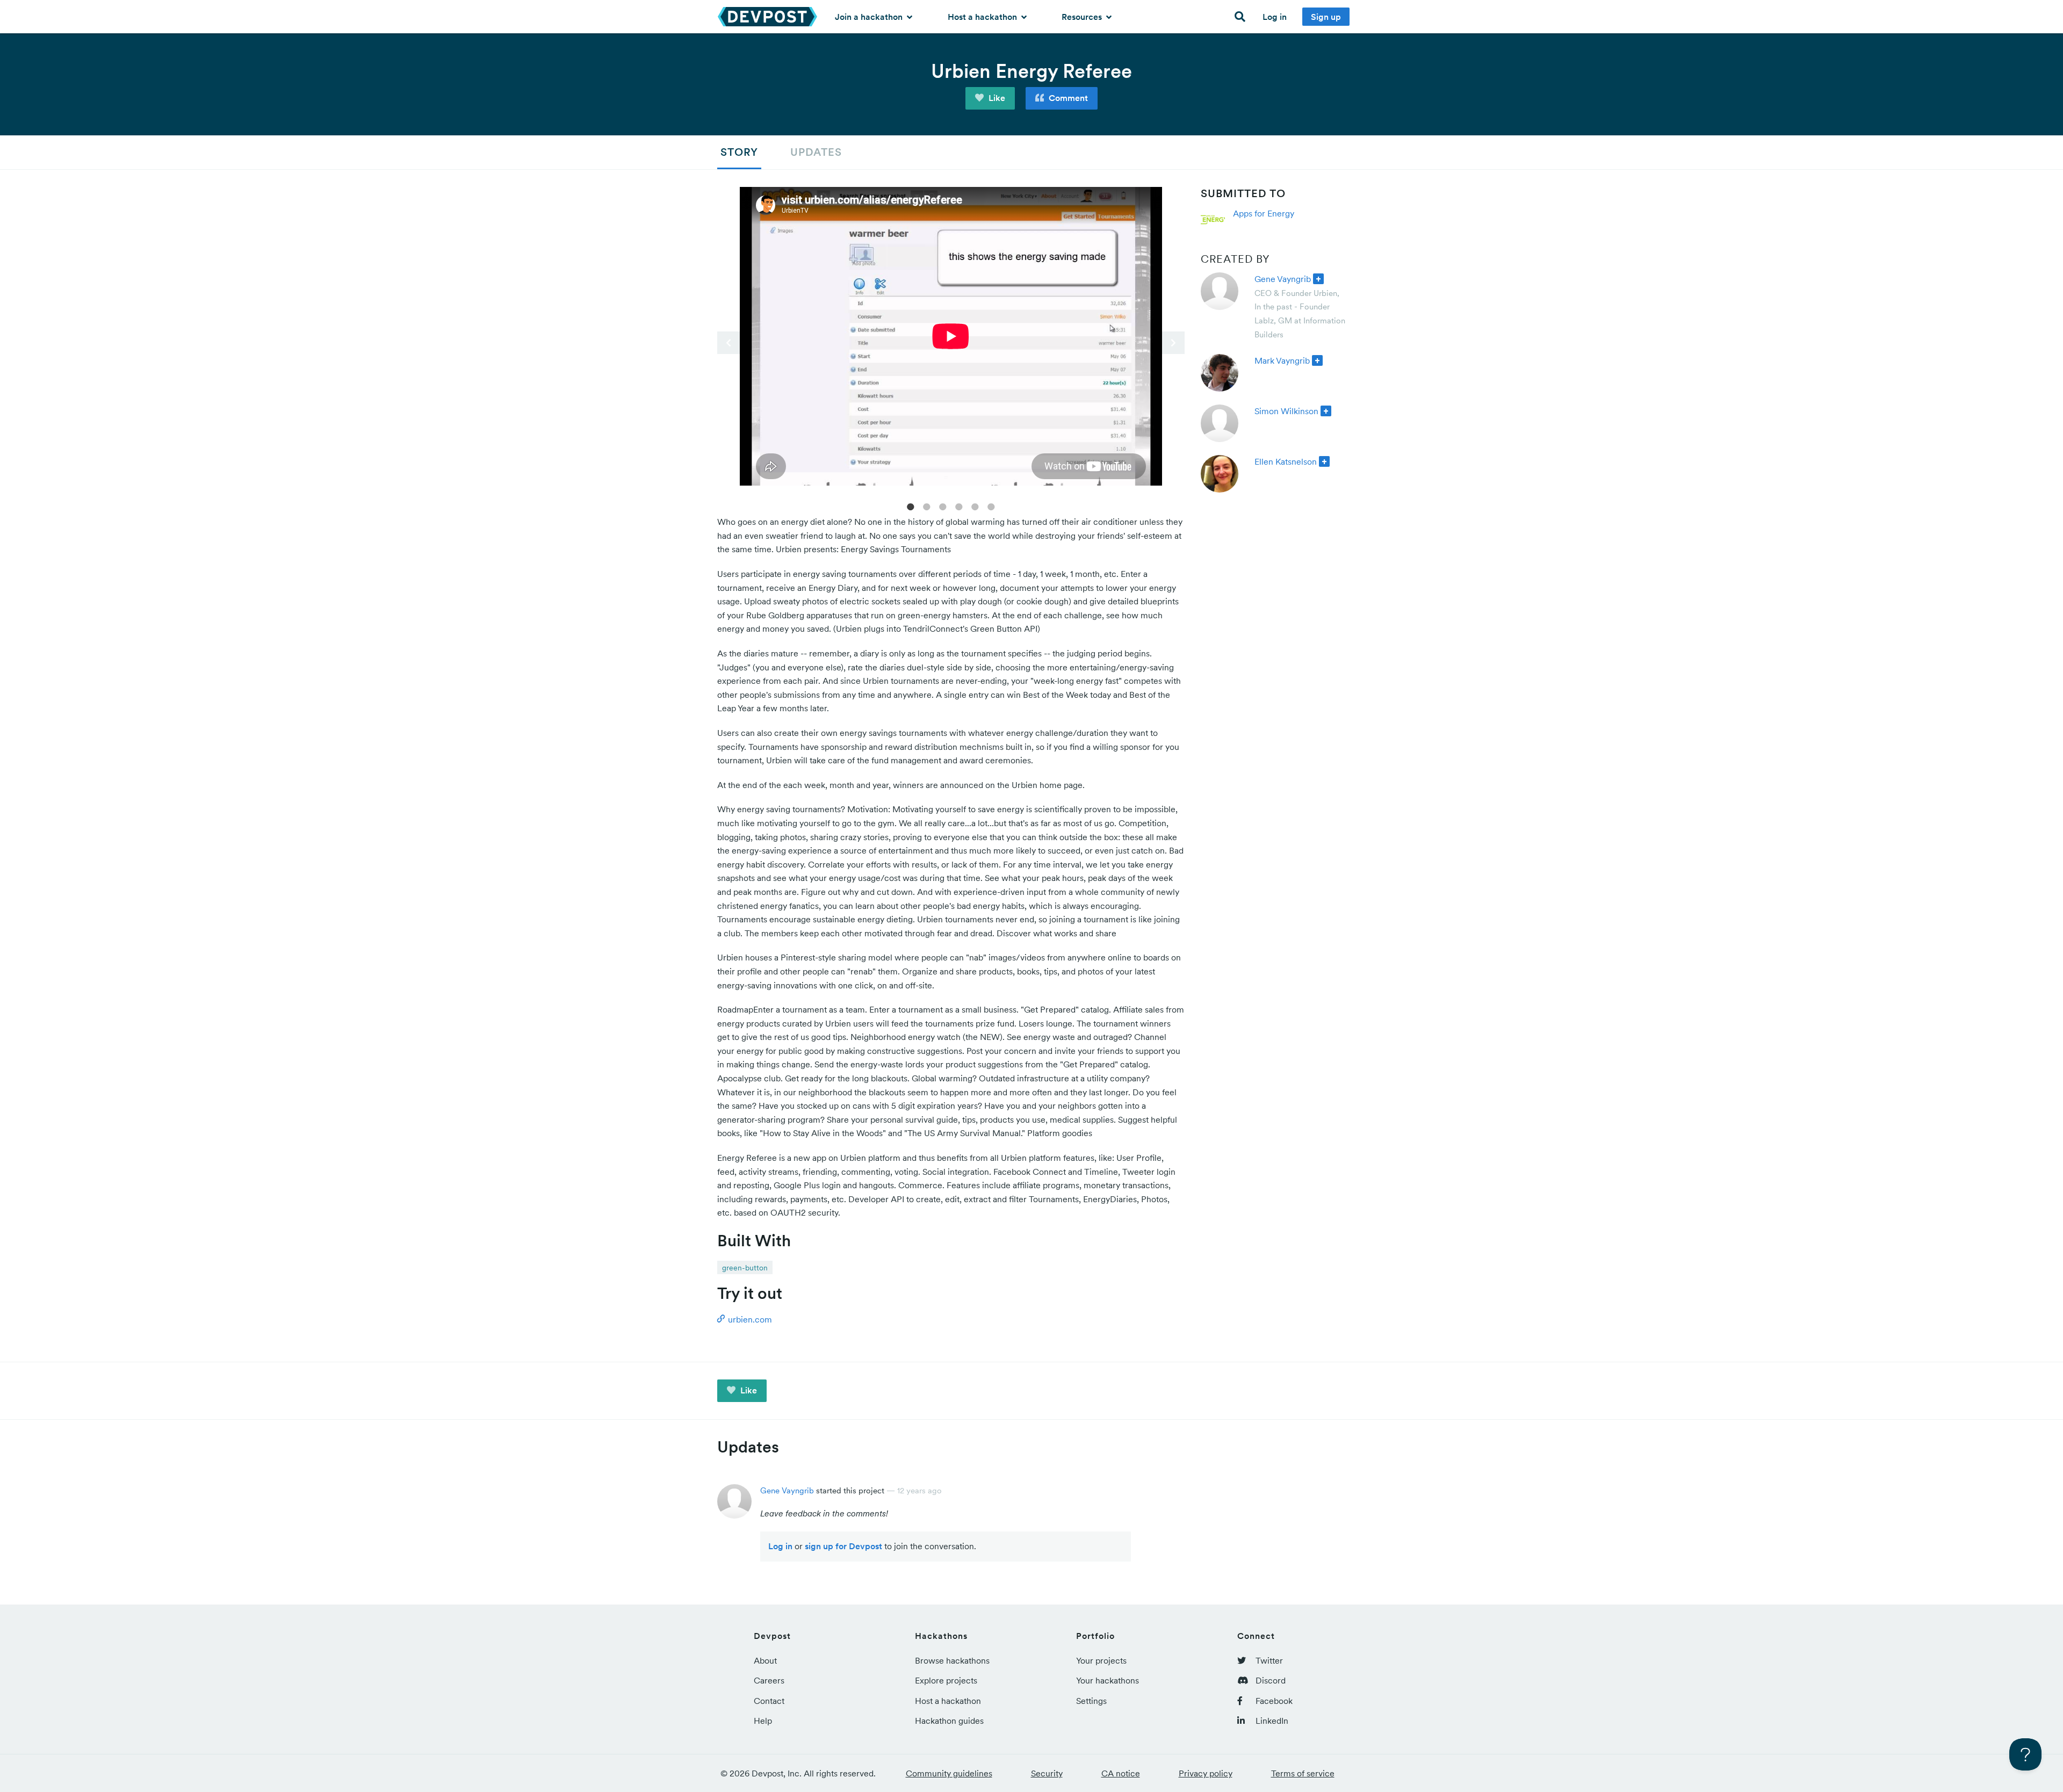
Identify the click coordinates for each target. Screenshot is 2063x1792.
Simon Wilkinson (1286, 411)
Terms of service (1303, 1773)
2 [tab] (927, 506)
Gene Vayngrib (1283, 279)
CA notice (1121, 1773)
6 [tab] (991, 506)
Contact (769, 1701)
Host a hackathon (983, 17)
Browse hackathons (952, 1660)
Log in (1275, 17)
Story (739, 152)
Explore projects (946, 1680)
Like (996, 98)
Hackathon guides (949, 1721)
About (765, 1660)
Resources (1083, 17)
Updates (816, 152)
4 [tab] (959, 506)
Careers (769, 1680)
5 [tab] (975, 506)
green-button (745, 1268)
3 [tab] (943, 506)
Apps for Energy (1264, 213)
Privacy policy (1206, 1773)
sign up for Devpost (843, 1546)
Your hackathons (1108, 1680)
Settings (1091, 1701)
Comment (1067, 98)
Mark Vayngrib (1282, 360)
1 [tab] (911, 506)
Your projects (1101, 1660)
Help (763, 1721)
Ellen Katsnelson (1286, 461)
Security (1047, 1773)
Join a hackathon (870, 17)
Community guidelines (949, 1773)
